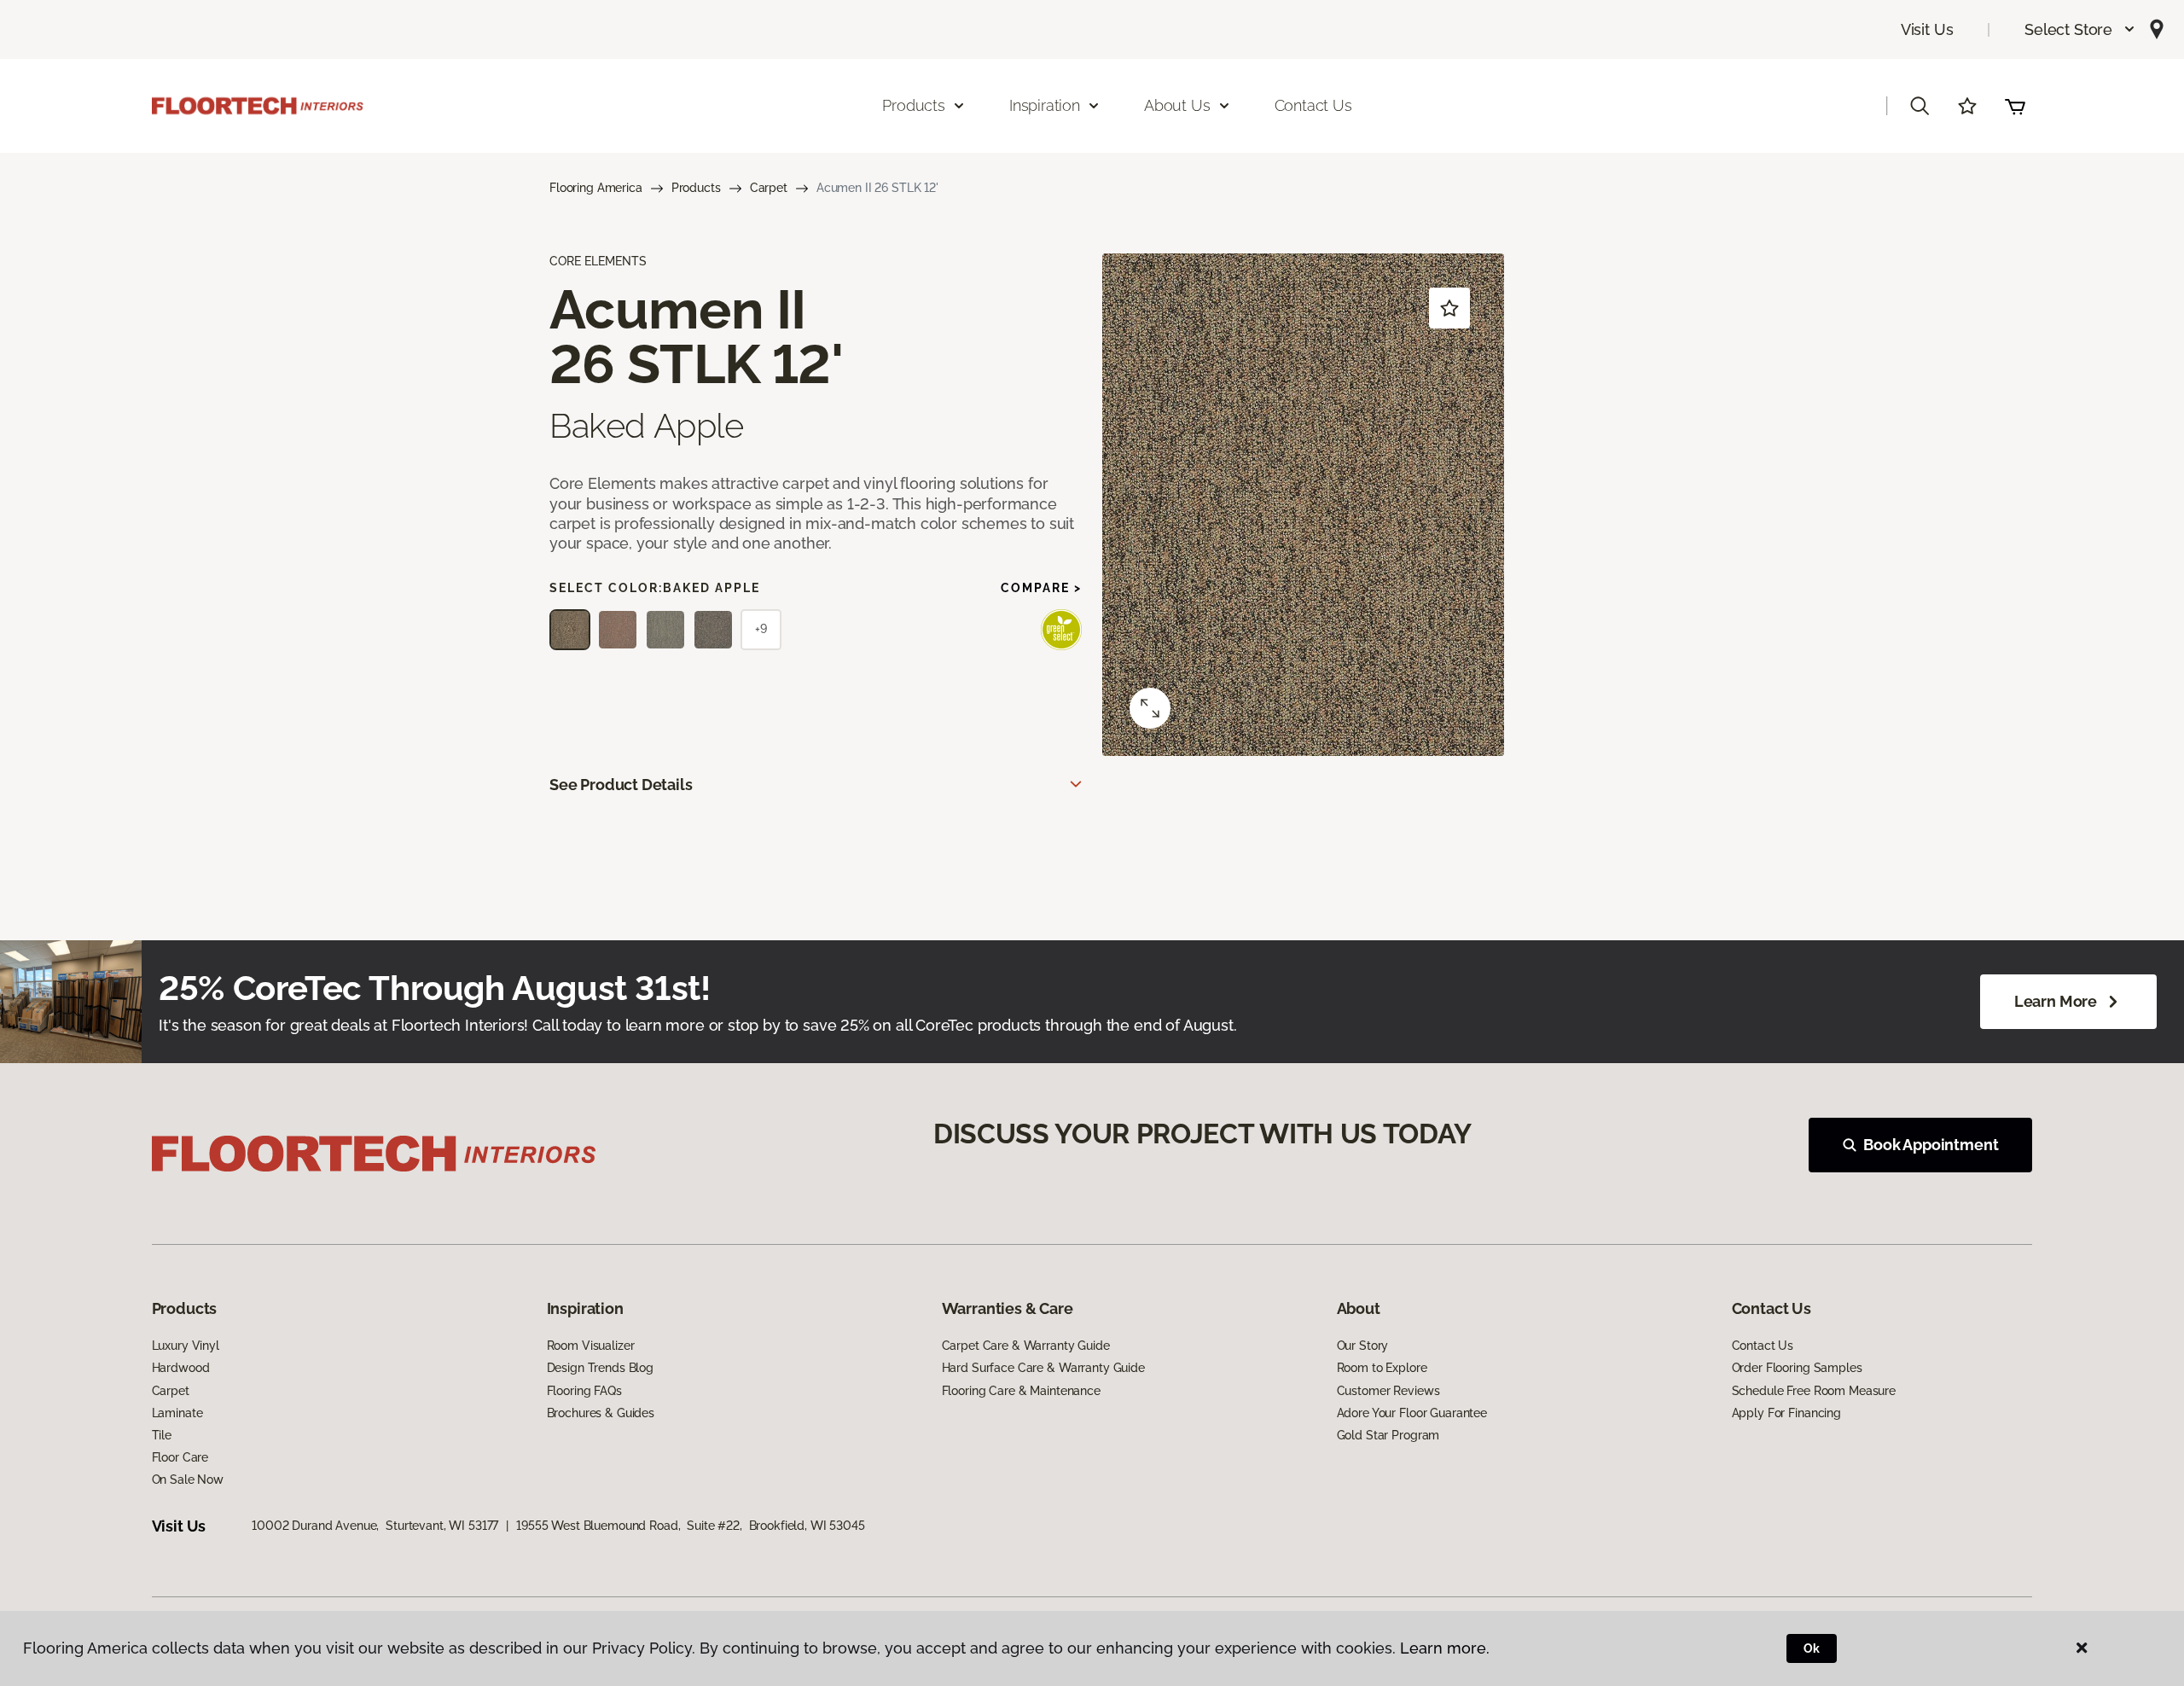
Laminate (177, 1413)
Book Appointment (1931, 1145)
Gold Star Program (1388, 1435)
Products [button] (914, 105)
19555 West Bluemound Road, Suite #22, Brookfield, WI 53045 (691, 1526)
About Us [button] (1177, 105)
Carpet (769, 188)
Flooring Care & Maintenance (1021, 1391)
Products (696, 188)
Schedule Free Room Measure (1814, 1391)
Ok (1812, 1648)
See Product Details (621, 785)
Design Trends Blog (600, 1368)
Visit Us (1927, 29)
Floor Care (180, 1457)
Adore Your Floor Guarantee (1412, 1413)
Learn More (2056, 1001)
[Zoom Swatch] (1150, 708)
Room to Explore (1382, 1368)
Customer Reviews (1388, 1391)
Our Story (1363, 1346)
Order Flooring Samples (1797, 1368)
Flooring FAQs (584, 1391)
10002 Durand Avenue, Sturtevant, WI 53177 (375, 1526)
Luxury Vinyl (186, 1346)
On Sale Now (188, 1480)
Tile (162, 1435)
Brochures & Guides (601, 1413)
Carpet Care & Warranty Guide (1026, 1346)
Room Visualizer (591, 1346)
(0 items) (2015, 106)
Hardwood (181, 1368)
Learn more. (1445, 1648)
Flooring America (596, 188)
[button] (2080, 29)
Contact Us (1313, 105)
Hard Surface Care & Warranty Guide (1043, 1368)
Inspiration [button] (1045, 105)
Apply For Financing (1786, 1413)
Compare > (1041, 588)
